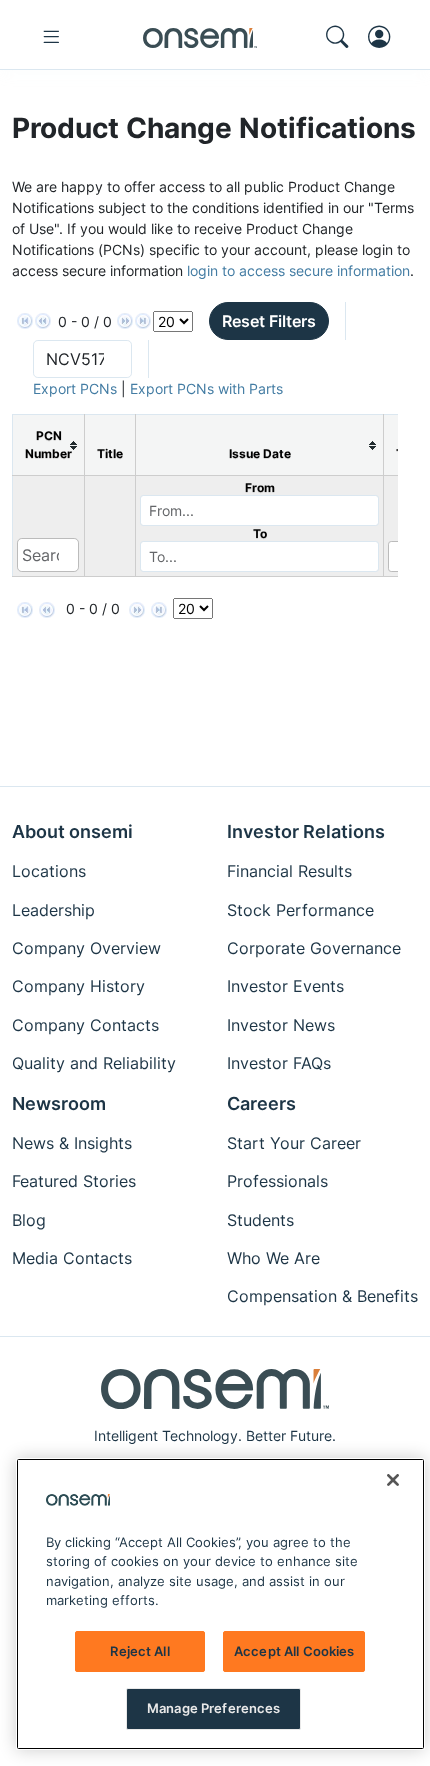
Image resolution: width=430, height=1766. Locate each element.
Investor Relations (306, 831)
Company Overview (86, 948)
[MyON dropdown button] (385, 37)
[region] (220, 1604)
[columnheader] (49, 445)
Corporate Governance (314, 948)
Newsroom (59, 1103)
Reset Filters (269, 321)
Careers (261, 1103)
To (260, 533)
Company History (78, 986)
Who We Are (273, 1258)
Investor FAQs (279, 1063)
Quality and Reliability (94, 1063)
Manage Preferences (213, 1708)
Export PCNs (75, 388)
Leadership (53, 910)
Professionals (277, 1181)
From (260, 487)
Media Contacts (72, 1258)
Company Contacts (85, 1025)
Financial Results (289, 871)
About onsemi (72, 831)
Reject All (139, 1651)
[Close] (393, 1480)
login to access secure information (298, 270)
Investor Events (285, 986)
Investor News (281, 1025)
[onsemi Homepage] (200, 37)
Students (260, 1220)
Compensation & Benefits (322, 1296)
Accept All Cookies (294, 1651)
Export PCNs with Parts (206, 388)
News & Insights (72, 1143)
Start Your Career (294, 1143)
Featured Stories (74, 1181)
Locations (49, 871)
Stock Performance (300, 910)
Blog (29, 1220)
